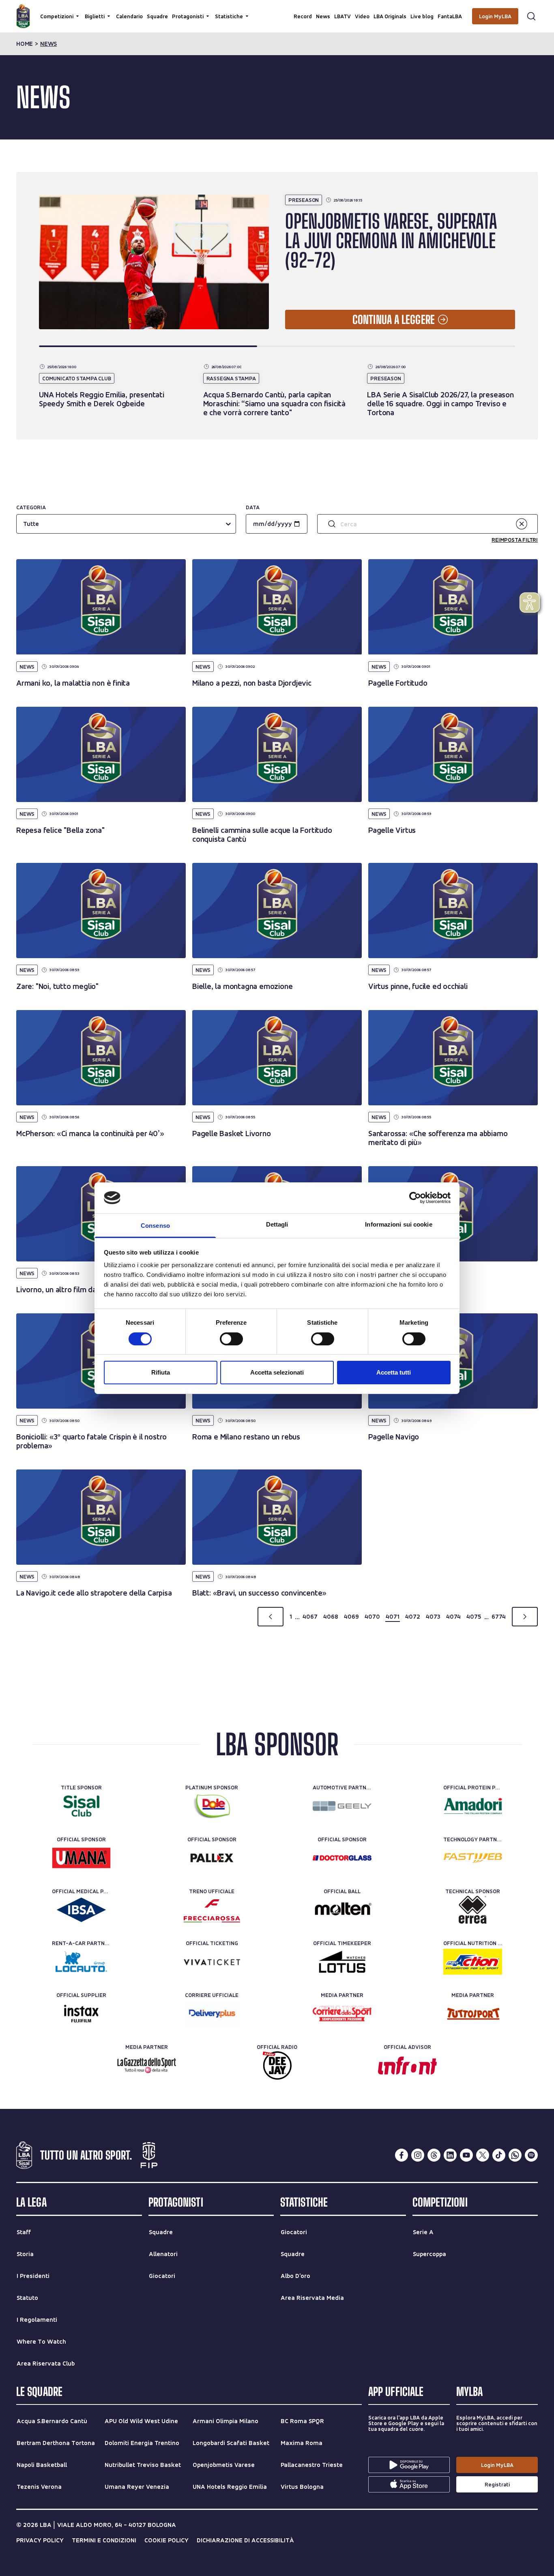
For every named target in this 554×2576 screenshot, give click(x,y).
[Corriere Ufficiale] (212, 2014)
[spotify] (531, 2155)
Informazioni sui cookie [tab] (398, 1224)
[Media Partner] (342, 2014)
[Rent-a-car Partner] (81, 1962)
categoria (31, 507)
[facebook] (402, 2155)
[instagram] (418, 2155)
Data (253, 507)
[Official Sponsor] (81, 1858)
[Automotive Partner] (342, 1806)
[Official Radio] (277, 2066)
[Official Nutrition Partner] (473, 1962)
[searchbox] (277, 10)
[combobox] (24, 524)
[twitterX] (483, 2155)
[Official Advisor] (407, 2066)
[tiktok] (499, 2155)
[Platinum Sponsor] (212, 1806)
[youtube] (466, 2155)
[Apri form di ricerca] (531, 16)
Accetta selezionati (277, 1372)
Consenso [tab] (155, 1226)
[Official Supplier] (81, 2014)
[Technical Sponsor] (473, 1910)
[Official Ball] (342, 1910)
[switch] (231, 1339)
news (48, 44)
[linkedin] (450, 2155)
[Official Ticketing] (212, 1962)
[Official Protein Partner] (473, 1806)
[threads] (434, 2155)
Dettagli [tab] (277, 1224)
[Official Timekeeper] (342, 1962)
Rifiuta (161, 1372)
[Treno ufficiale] (212, 1910)
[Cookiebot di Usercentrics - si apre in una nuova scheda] (415, 1198)
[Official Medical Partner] (81, 1910)
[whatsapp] (515, 2155)
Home (25, 44)
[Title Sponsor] (81, 1806)
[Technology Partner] (473, 1858)
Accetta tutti (394, 1372)
